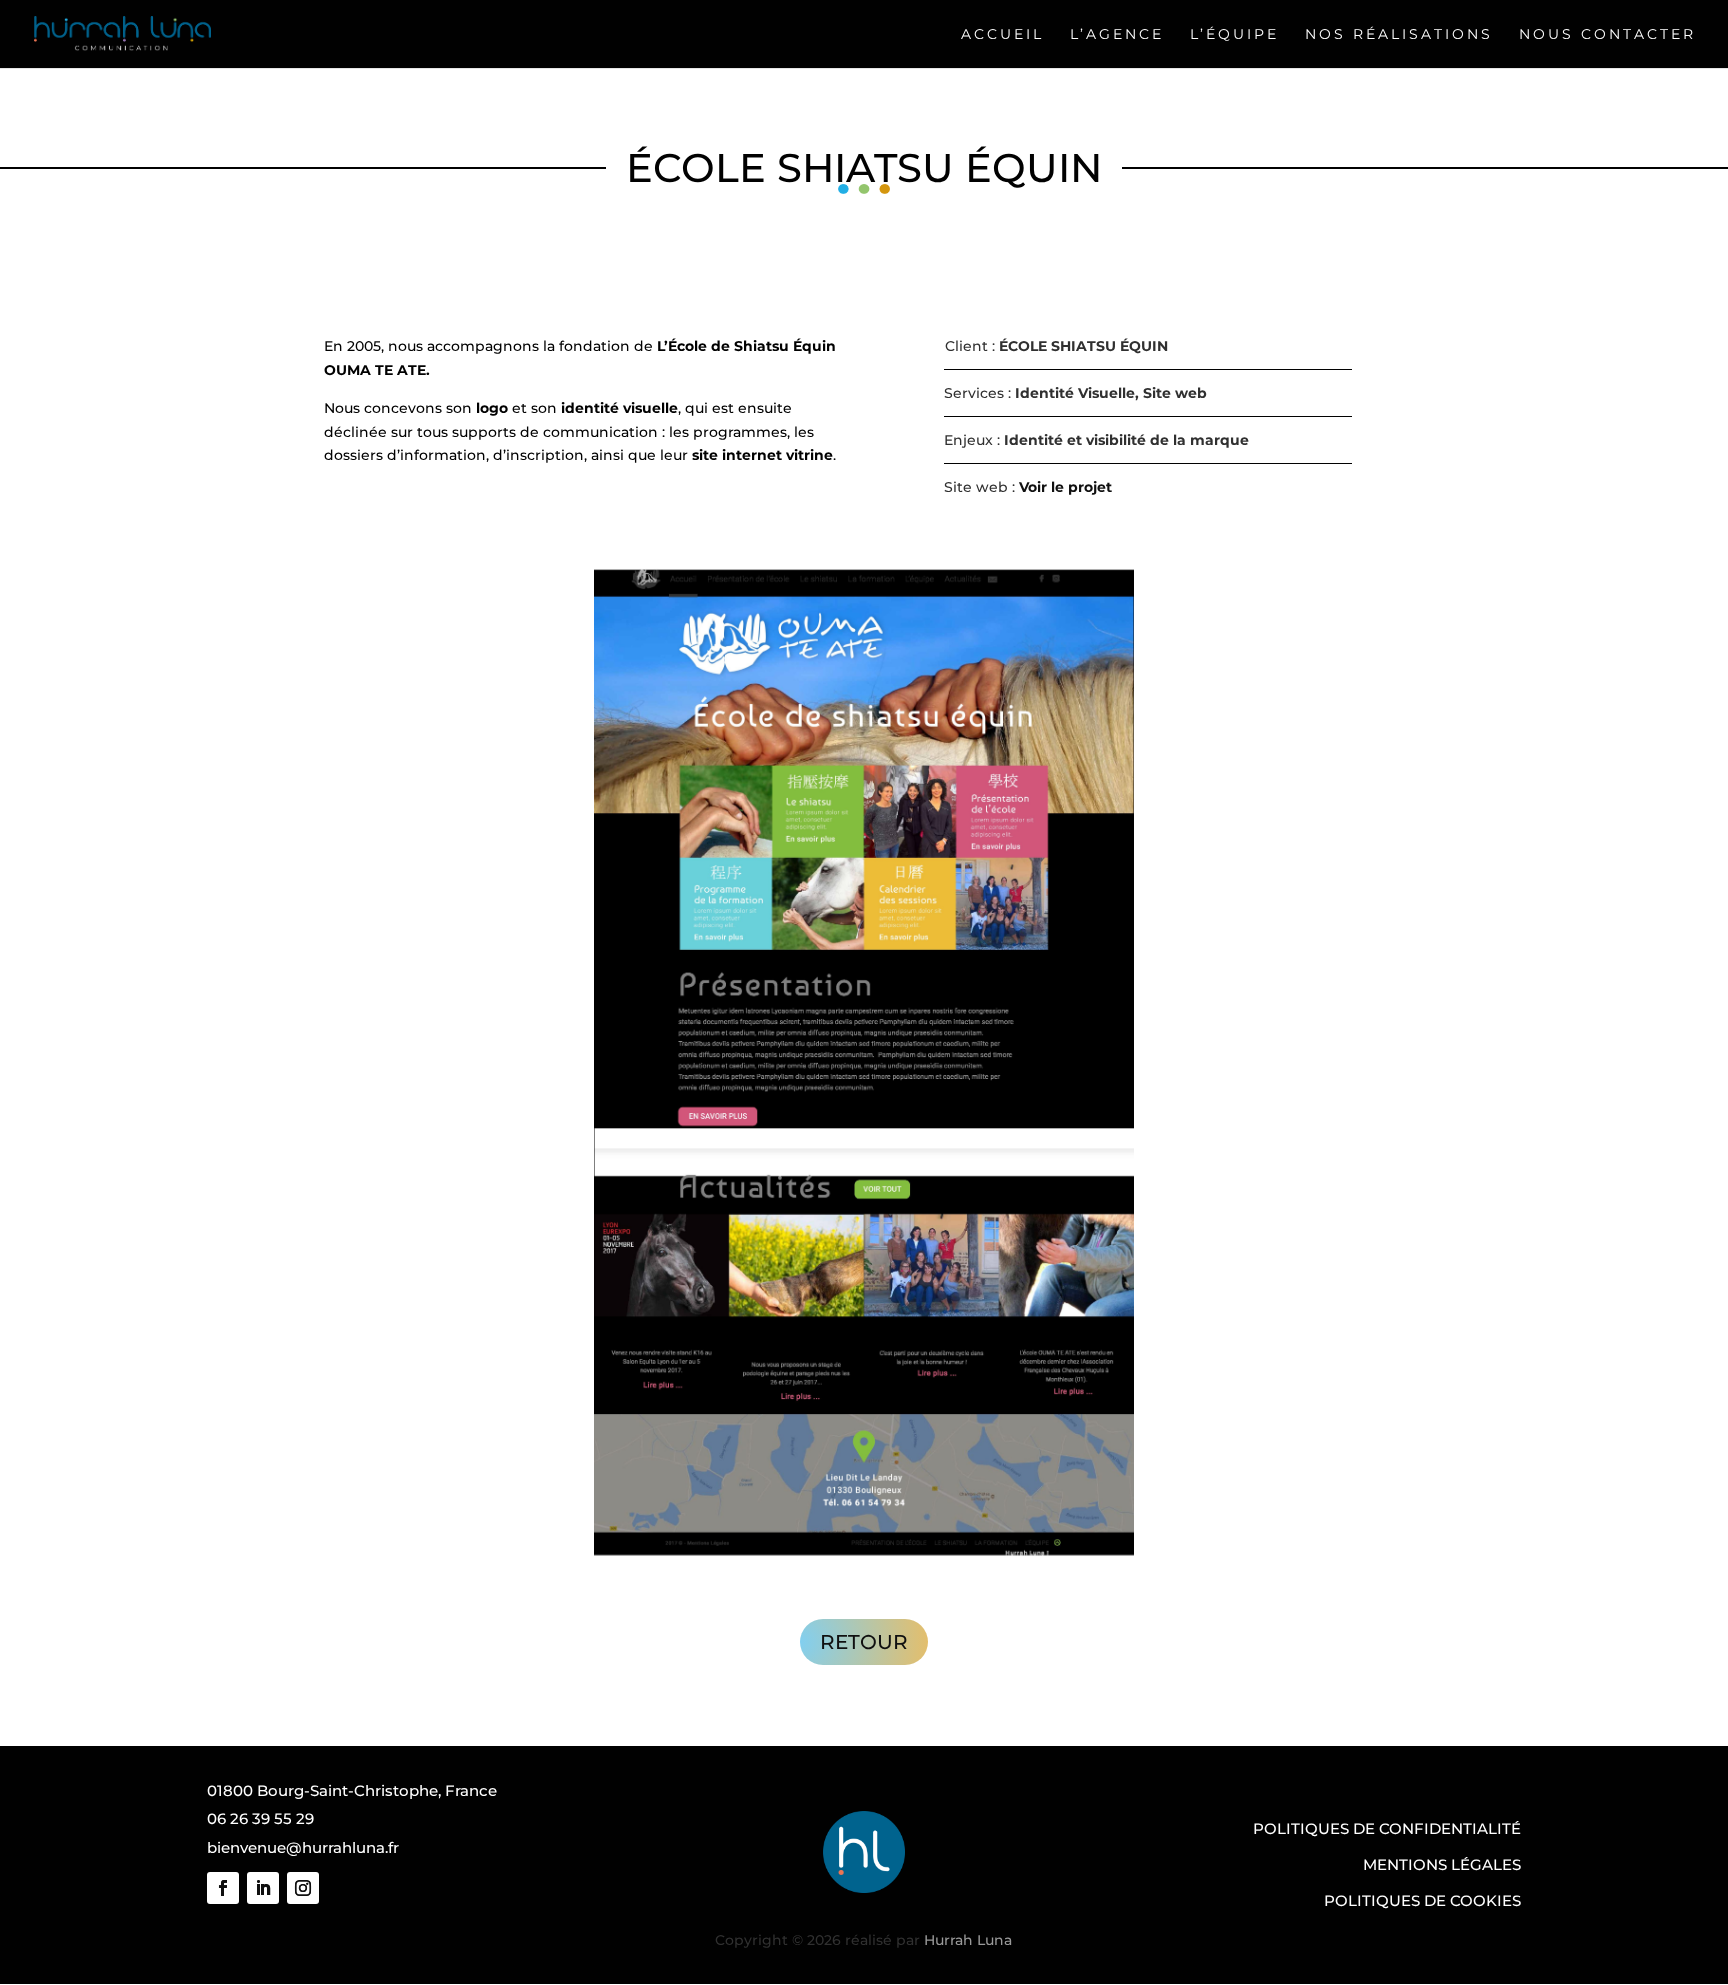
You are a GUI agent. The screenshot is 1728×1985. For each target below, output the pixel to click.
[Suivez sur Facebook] (223, 1888)
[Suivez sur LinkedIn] (263, 1888)
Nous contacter (1607, 34)
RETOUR (864, 1642)
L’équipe (1234, 34)
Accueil (1002, 34)
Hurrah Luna (968, 1940)
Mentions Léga (1428, 1864)
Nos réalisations (1399, 34)
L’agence (1117, 34)
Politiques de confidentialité (1387, 1828)
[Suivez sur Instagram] (303, 1888)
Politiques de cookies (1422, 1900)
